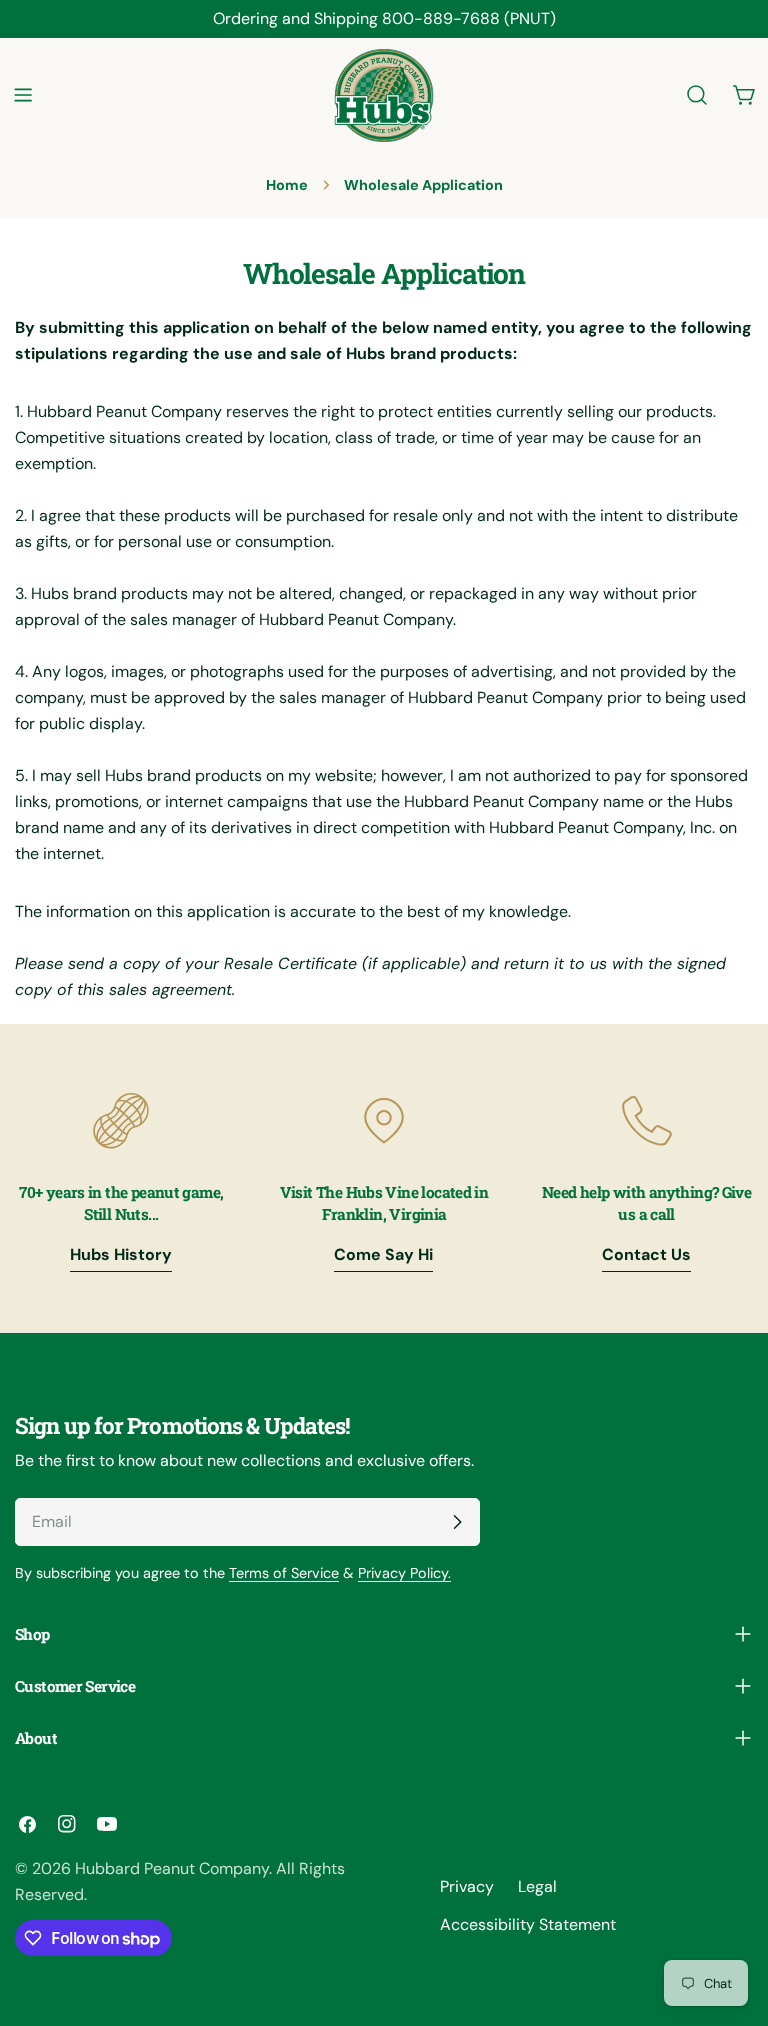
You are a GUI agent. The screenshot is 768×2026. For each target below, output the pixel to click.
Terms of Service (284, 1573)
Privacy (467, 1886)
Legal (537, 1886)
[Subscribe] (457, 1522)
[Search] (697, 95)
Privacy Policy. (404, 1573)
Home (287, 185)
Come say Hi (383, 1254)
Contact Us (646, 1254)
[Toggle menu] (23, 95)
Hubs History (121, 1254)
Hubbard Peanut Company (172, 1868)
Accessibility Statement (528, 1924)
